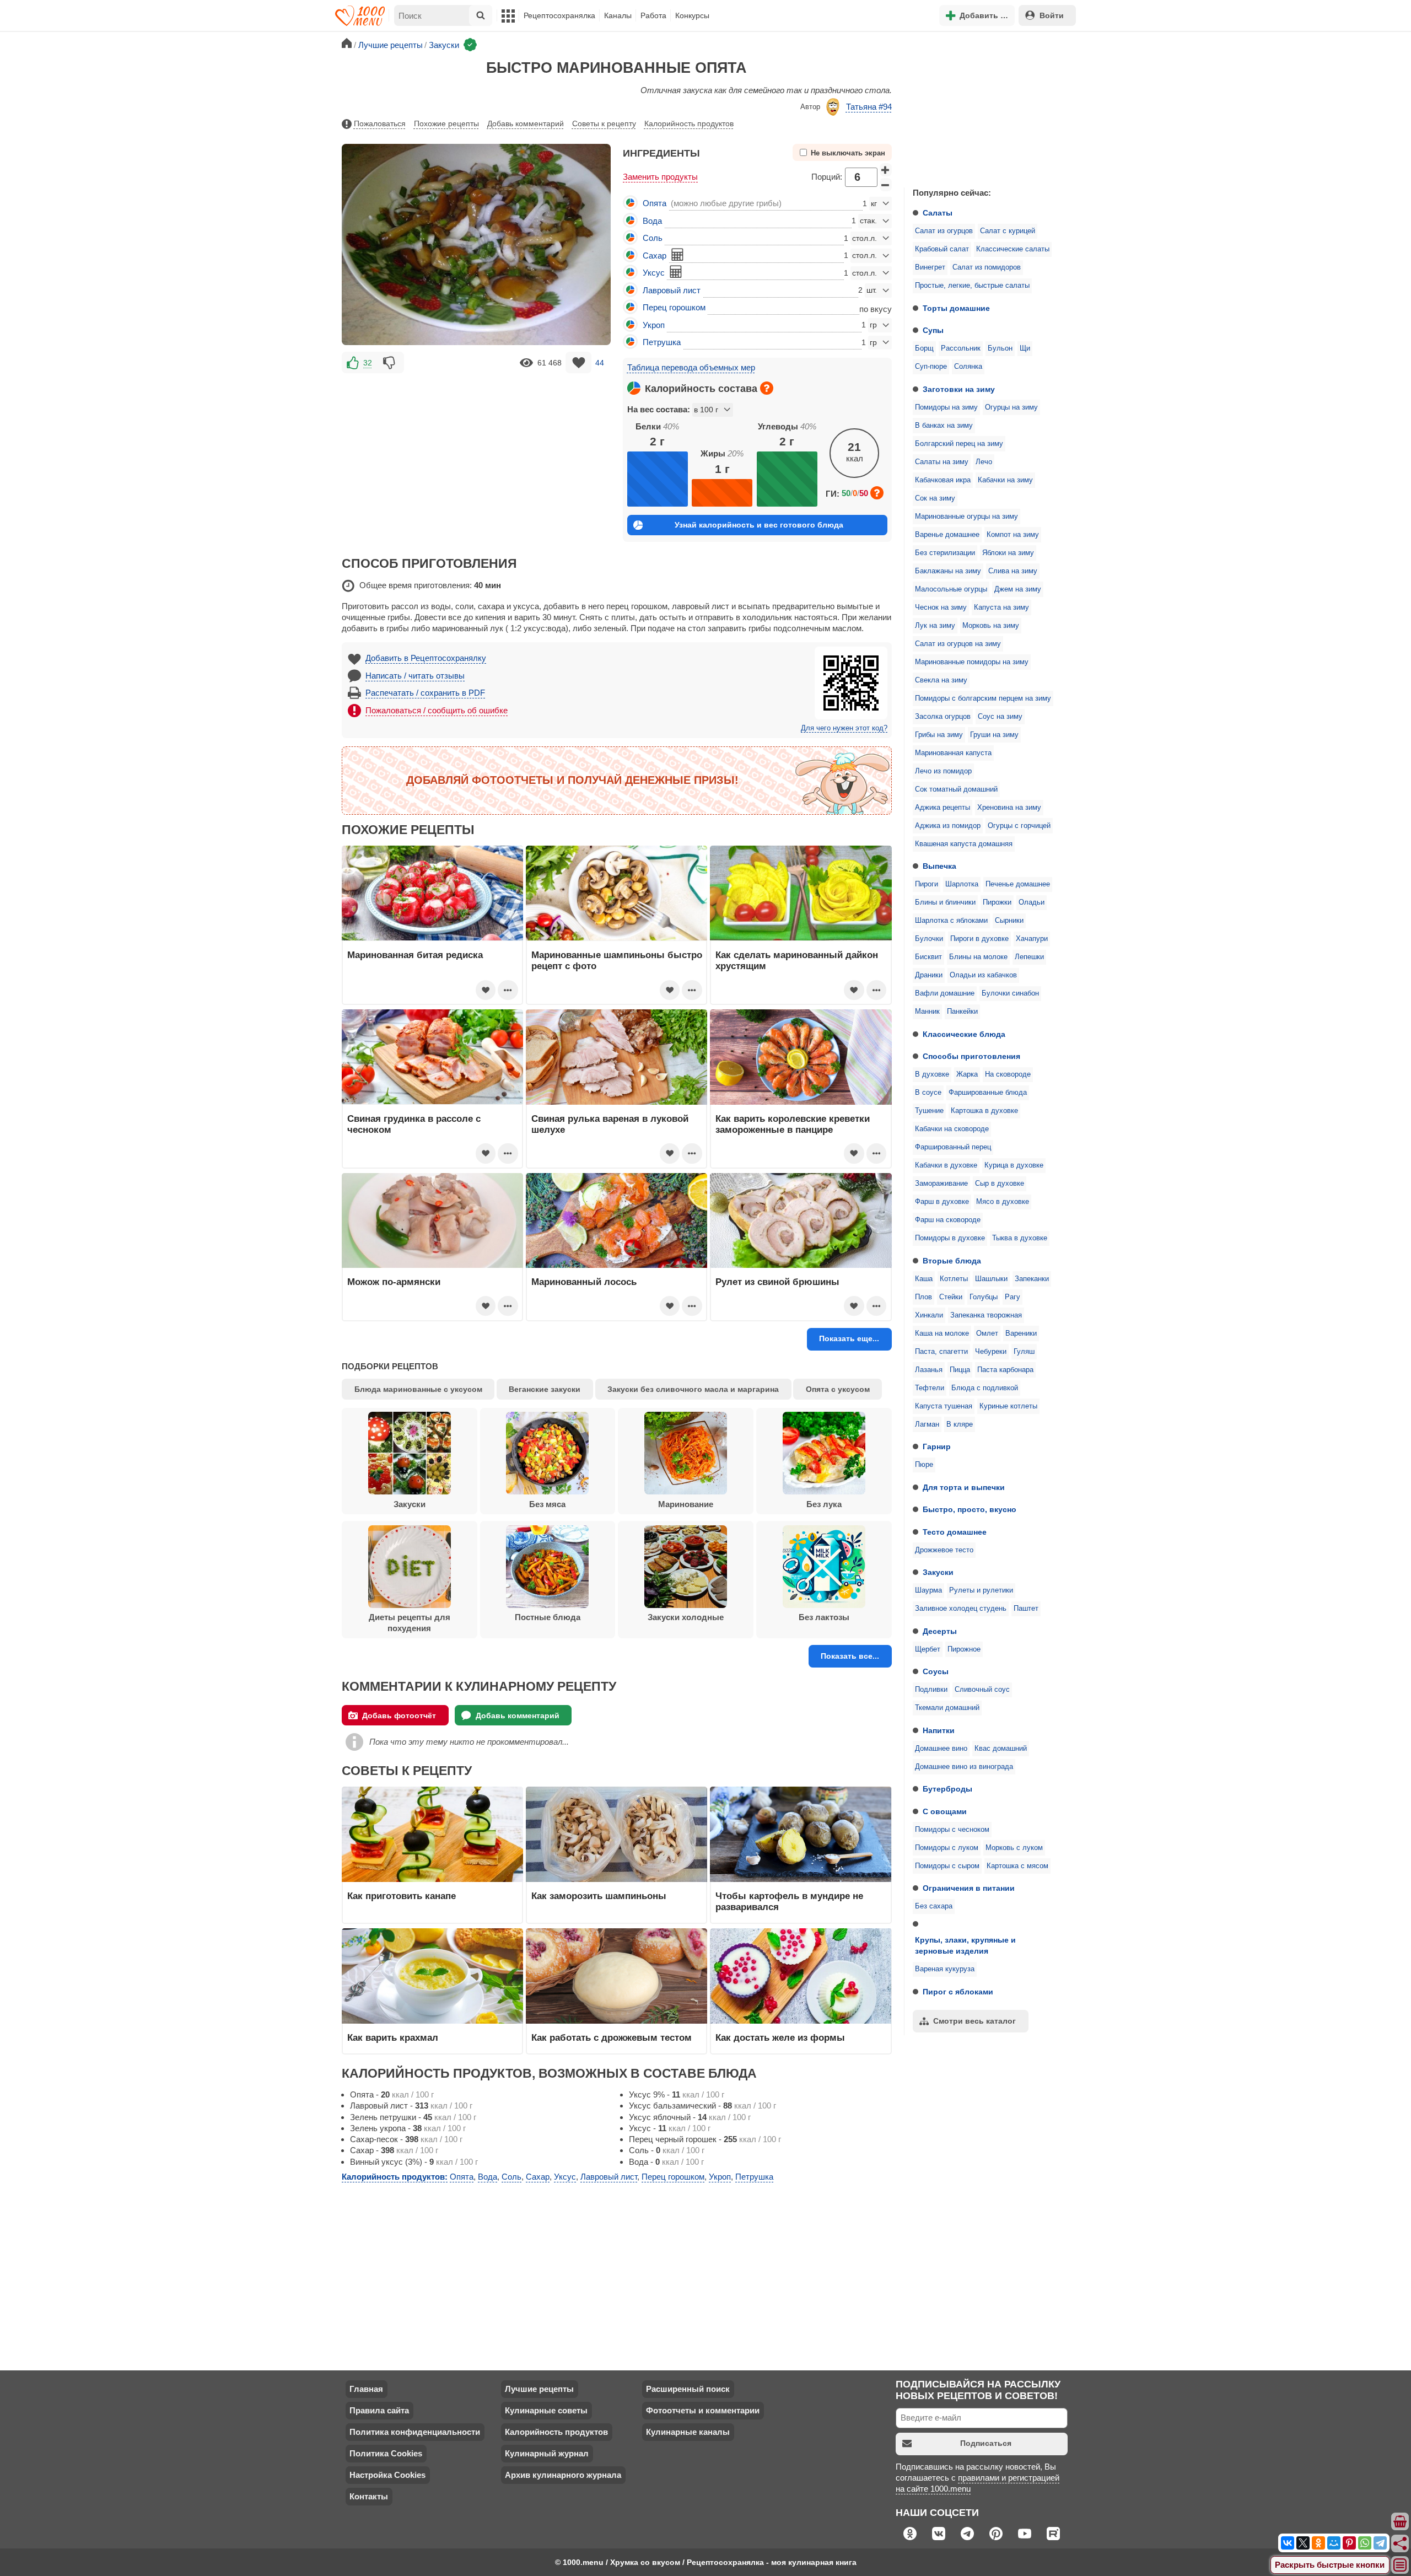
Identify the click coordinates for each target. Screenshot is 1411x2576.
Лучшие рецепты (539, 2389)
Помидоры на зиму (946, 407)
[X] (1303, 2543)
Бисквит (928, 957)
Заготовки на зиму (959, 389)
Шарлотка (962, 884)
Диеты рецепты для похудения (410, 1623)
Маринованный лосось (584, 1282)
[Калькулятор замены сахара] (677, 255)
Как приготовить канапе (402, 1896)
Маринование (686, 1504)
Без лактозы (824, 1617)
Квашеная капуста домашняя (964, 844)
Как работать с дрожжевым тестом (612, 2037)
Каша (924, 1279)
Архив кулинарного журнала (563, 2475)
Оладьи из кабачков (983, 975)
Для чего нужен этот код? (844, 728)
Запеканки (1032, 1279)
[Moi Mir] (1334, 2543)
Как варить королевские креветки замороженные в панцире (793, 1124)
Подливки (931, 1690)
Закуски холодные (686, 1617)
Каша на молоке (942, 1333)
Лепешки (1029, 957)
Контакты (369, 2496)
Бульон (1000, 348)
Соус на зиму (1000, 717)
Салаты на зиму (942, 462)
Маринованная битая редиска (415, 955)
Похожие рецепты (446, 123)
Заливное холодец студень (961, 1609)
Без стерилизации (945, 553)
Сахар (655, 256)
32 (368, 363)
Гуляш (1024, 1352)
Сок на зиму (935, 498)
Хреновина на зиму (1009, 808)
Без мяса (547, 1504)
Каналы (618, 15)
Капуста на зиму (1001, 607)
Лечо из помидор (943, 771)
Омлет (987, 1333)
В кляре (960, 1424)
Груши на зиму (994, 735)
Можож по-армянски (394, 1282)
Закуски (938, 1572)
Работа (653, 15)
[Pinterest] (1349, 2543)
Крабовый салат (942, 249)
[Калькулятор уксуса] (676, 272)
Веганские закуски (545, 1389)
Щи (1025, 348)
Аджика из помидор (948, 826)
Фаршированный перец (953, 1147)
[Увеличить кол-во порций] (886, 170)
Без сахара (934, 1906)
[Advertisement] (987, 107)
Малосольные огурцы (951, 589)
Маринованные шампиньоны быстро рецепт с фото (617, 960)
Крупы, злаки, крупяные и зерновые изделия (965, 1945)
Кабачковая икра (943, 480)
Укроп (654, 325)
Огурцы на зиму (1011, 407)
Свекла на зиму (941, 680)
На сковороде (1008, 1074)
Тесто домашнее (955, 1532)
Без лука (824, 1504)
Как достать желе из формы (780, 2037)
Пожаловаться (380, 123)
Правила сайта (379, 2410)
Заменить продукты (660, 177)
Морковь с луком (1014, 1848)
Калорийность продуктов (689, 123)
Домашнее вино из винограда (964, 1767)
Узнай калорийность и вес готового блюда (759, 525)
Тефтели (930, 1388)
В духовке (932, 1074)
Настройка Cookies (387, 2475)
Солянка (968, 367)
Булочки (929, 939)
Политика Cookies (386, 2453)
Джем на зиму (1018, 589)
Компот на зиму (1013, 535)
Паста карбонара (1005, 1370)
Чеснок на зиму (941, 607)
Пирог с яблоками (958, 1992)
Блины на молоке (978, 957)
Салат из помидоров (987, 267)
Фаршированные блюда (988, 1093)
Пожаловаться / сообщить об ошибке (437, 710)
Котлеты (954, 1279)
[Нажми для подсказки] (767, 388)
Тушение (929, 1111)
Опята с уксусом (838, 1389)
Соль (653, 238)
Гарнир (937, 1446)
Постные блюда (548, 1617)
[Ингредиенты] (1401, 2522)
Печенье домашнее (1018, 884)
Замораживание (941, 1184)
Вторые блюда (952, 1261)
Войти (1052, 15)
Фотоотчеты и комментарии (703, 2410)
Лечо (984, 462)
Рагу (1013, 1297)
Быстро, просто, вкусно (970, 1509)
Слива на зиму (1013, 571)
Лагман (927, 1424)
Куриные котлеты (1008, 1406)
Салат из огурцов (944, 231)
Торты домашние (956, 308)
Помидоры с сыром (947, 1866)
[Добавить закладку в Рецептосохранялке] (578, 362)
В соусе (928, 1093)
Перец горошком (674, 307)
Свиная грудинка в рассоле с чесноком (414, 1124)
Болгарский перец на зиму (959, 444)
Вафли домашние (945, 993)
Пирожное (964, 1649)
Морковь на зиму (991, 626)
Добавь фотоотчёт (399, 1715)
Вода (652, 221)
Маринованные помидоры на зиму (972, 662)
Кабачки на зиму (1005, 480)
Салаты (938, 213)
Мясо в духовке (1003, 1202)
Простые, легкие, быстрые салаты (972, 286)
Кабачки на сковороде (952, 1129)
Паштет (1026, 1609)
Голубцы (984, 1297)
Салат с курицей (1008, 231)
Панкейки (962, 1012)
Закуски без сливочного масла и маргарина (693, 1389)
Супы (933, 330)
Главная (366, 2389)
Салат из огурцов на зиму (958, 644)
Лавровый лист (672, 290)
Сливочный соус (982, 1690)
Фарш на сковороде (948, 1220)
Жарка (967, 1074)
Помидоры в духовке (950, 1238)
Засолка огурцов (943, 717)
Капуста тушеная (944, 1406)
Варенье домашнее (947, 535)
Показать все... (850, 1656)
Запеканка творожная (986, 1315)
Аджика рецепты (943, 808)
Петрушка (662, 342)
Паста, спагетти (941, 1352)
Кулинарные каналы (688, 2432)
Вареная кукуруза (945, 1969)
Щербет (928, 1649)
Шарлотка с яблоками (951, 921)
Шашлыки (991, 1279)
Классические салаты (1013, 249)
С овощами (945, 1811)
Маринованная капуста (953, 753)
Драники (929, 975)
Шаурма (928, 1590)
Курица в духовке (1014, 1165)
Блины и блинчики (945, 902)
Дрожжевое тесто (944, 1550)
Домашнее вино (941, 1749)
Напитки (939, 1730)
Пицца (960, 1370)
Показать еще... (849, 1338)
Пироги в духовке (979, 939)
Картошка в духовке (984, 1111)
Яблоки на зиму (1008, 553)
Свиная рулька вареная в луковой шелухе (610, 1124)
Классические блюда (964, 1034)
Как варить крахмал (393, 2037)
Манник (927, 1012)
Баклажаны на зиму (948, 571)
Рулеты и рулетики (981, 1590)
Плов (923, 1297)
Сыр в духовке (1000, 1184)
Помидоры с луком (947, 1848)
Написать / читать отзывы (415, 676)
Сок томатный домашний (956, 789)
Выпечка (939, 866)
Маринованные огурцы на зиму (966, 517)
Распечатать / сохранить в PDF (425, 693)
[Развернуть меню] (1401, 2566)
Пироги (927, 884)
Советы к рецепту (604, 123)
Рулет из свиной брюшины (777, 1282)
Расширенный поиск (688, 2389)
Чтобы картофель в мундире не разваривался (789, 1901)
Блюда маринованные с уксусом (418, 1389)
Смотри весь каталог (974, 2021)
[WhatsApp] (1365, 2543)
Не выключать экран (848, 153)
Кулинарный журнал (547, 2453)
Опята (655, 203)
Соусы (936, 1671)
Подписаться (986, 2443)
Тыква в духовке (1020, 1238)
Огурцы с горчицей (1019, 826)
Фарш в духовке (942, 1202)
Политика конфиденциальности (415, 2432)
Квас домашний (1001, 1749)
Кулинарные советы (546, 2410)
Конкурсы (692, 15)
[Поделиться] (1401, 2543)
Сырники (1009, 921)
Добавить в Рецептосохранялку (426, 658)
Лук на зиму (935, 626)
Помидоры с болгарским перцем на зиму (983, 698)
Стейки (951, 1297)
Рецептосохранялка (559, 15)
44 (600, 363)
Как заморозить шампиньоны (599, 1896)
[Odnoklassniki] (1318, 2543)
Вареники (1021, 1333)
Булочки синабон (1010, 993)
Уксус (654, 273)
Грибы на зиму (939, 735)
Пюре (924, 1465)
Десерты (940, 1631)
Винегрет (930, 267)
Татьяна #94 (869, 107)
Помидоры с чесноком (952, 1830)
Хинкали (929, 1315)
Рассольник (961, 348)
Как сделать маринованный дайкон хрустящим (797, 960)
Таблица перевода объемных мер (691, 367)
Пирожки (997, 902)
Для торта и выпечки (964, 1487)
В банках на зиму (944, 426)
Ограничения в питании (969, 1888)
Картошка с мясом (1017, 1866)
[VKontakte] (1288, 2543)
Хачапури (1032, 939)
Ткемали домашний (947, 1708)
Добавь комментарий (526, 123)
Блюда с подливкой (985, 1388)
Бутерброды (947, 1789)
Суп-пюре (931, 367)
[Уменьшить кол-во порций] (886, 185)
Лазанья (929, 1370)
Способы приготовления (971, 1056)
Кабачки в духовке (946, 1165)
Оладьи (1032, 902)
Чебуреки (991, 1352)
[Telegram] (1380, 2543)
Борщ (924, 348)
